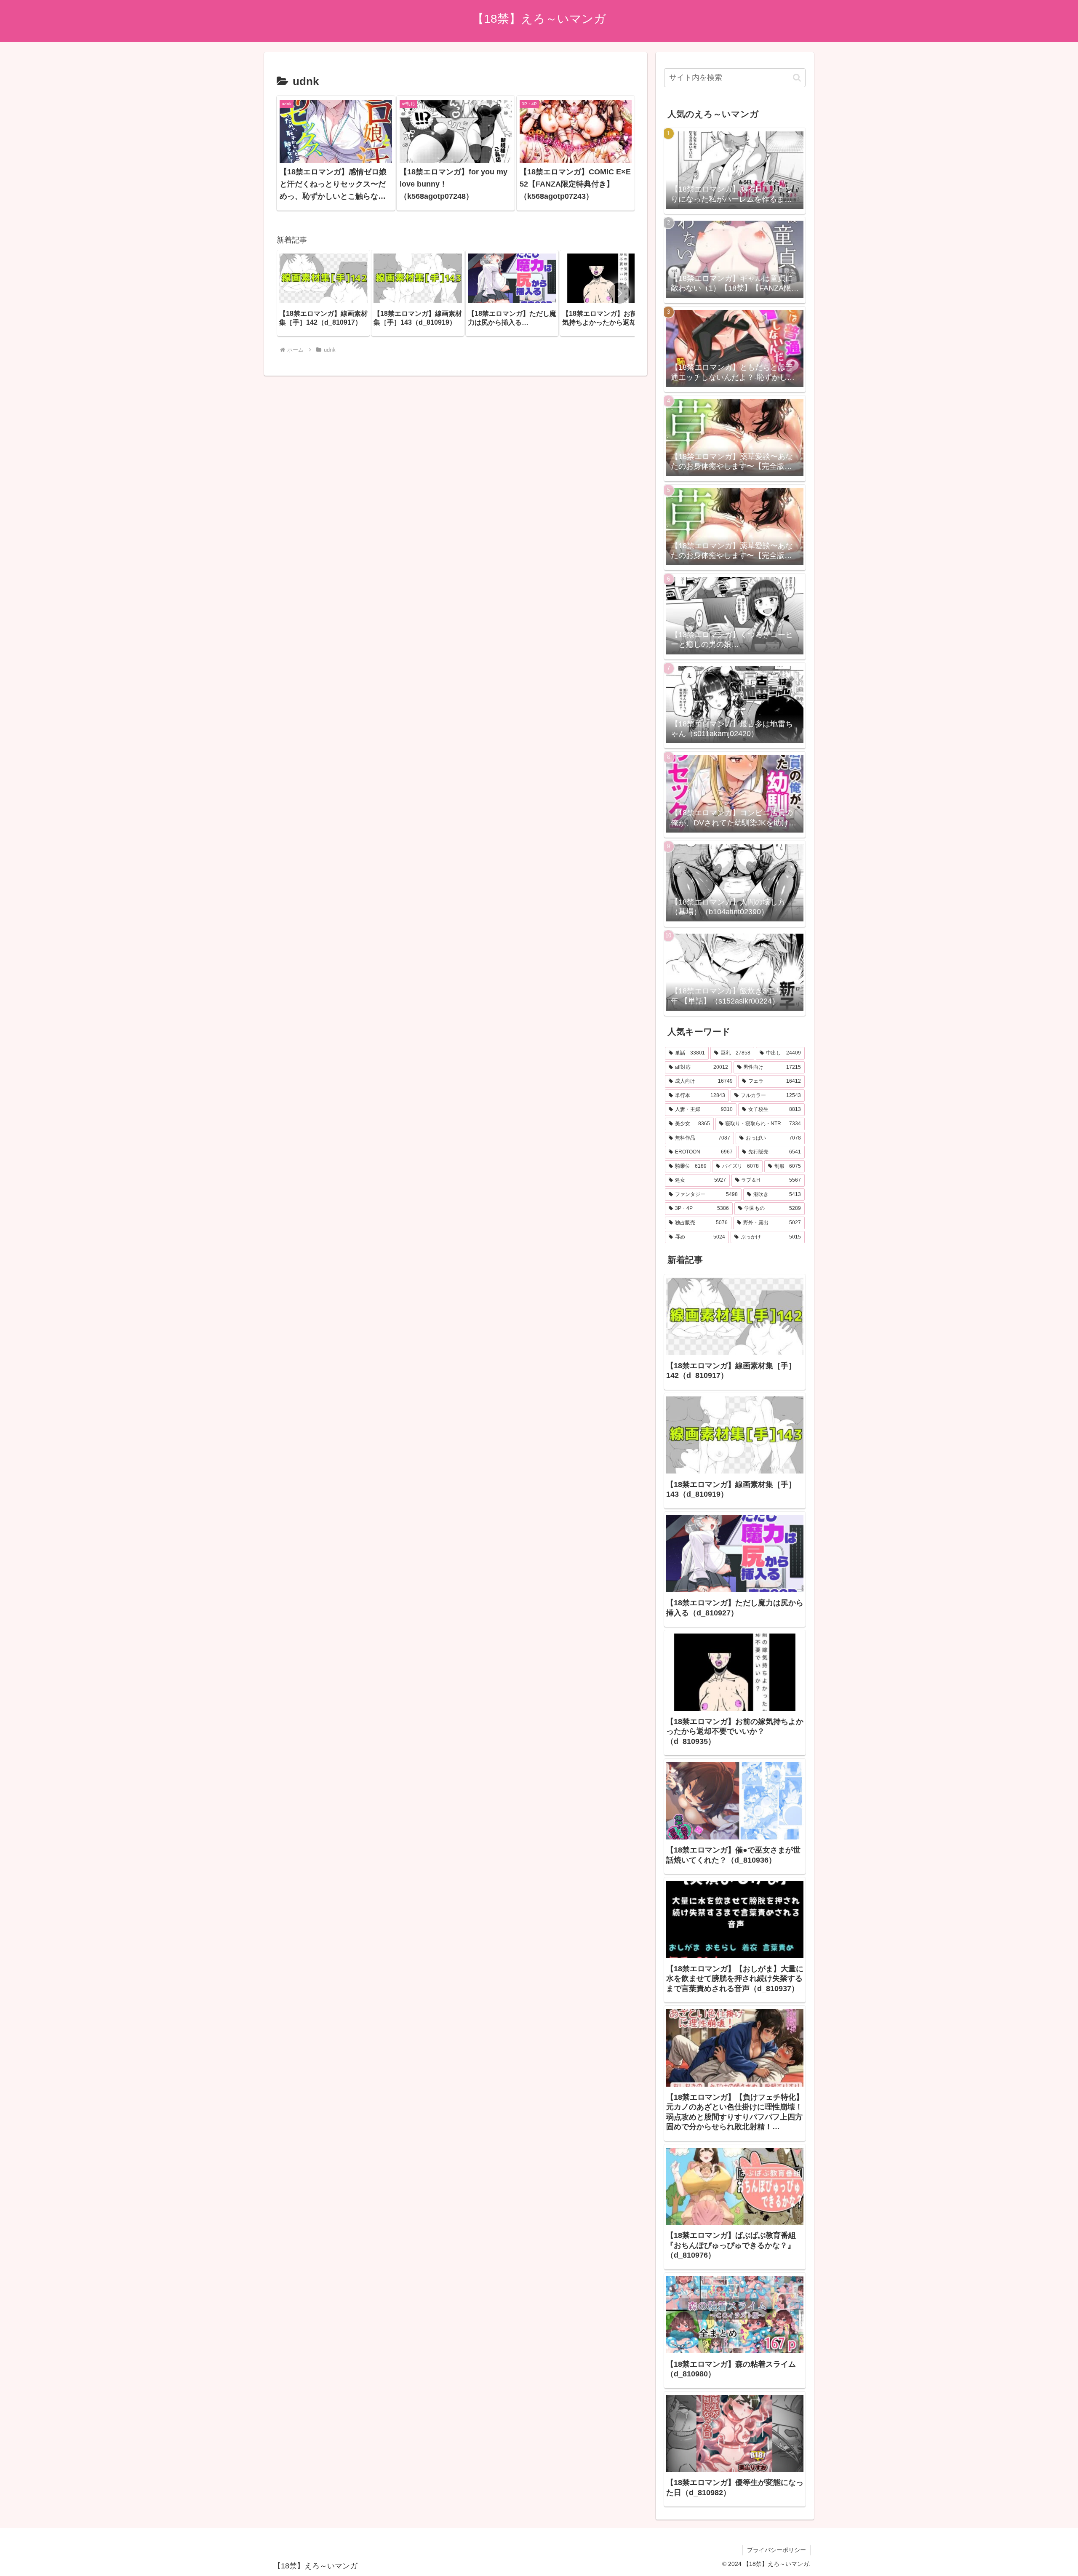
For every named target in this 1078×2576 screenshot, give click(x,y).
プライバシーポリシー (776, 2550)
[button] (619, 293)
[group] (323, 293)
